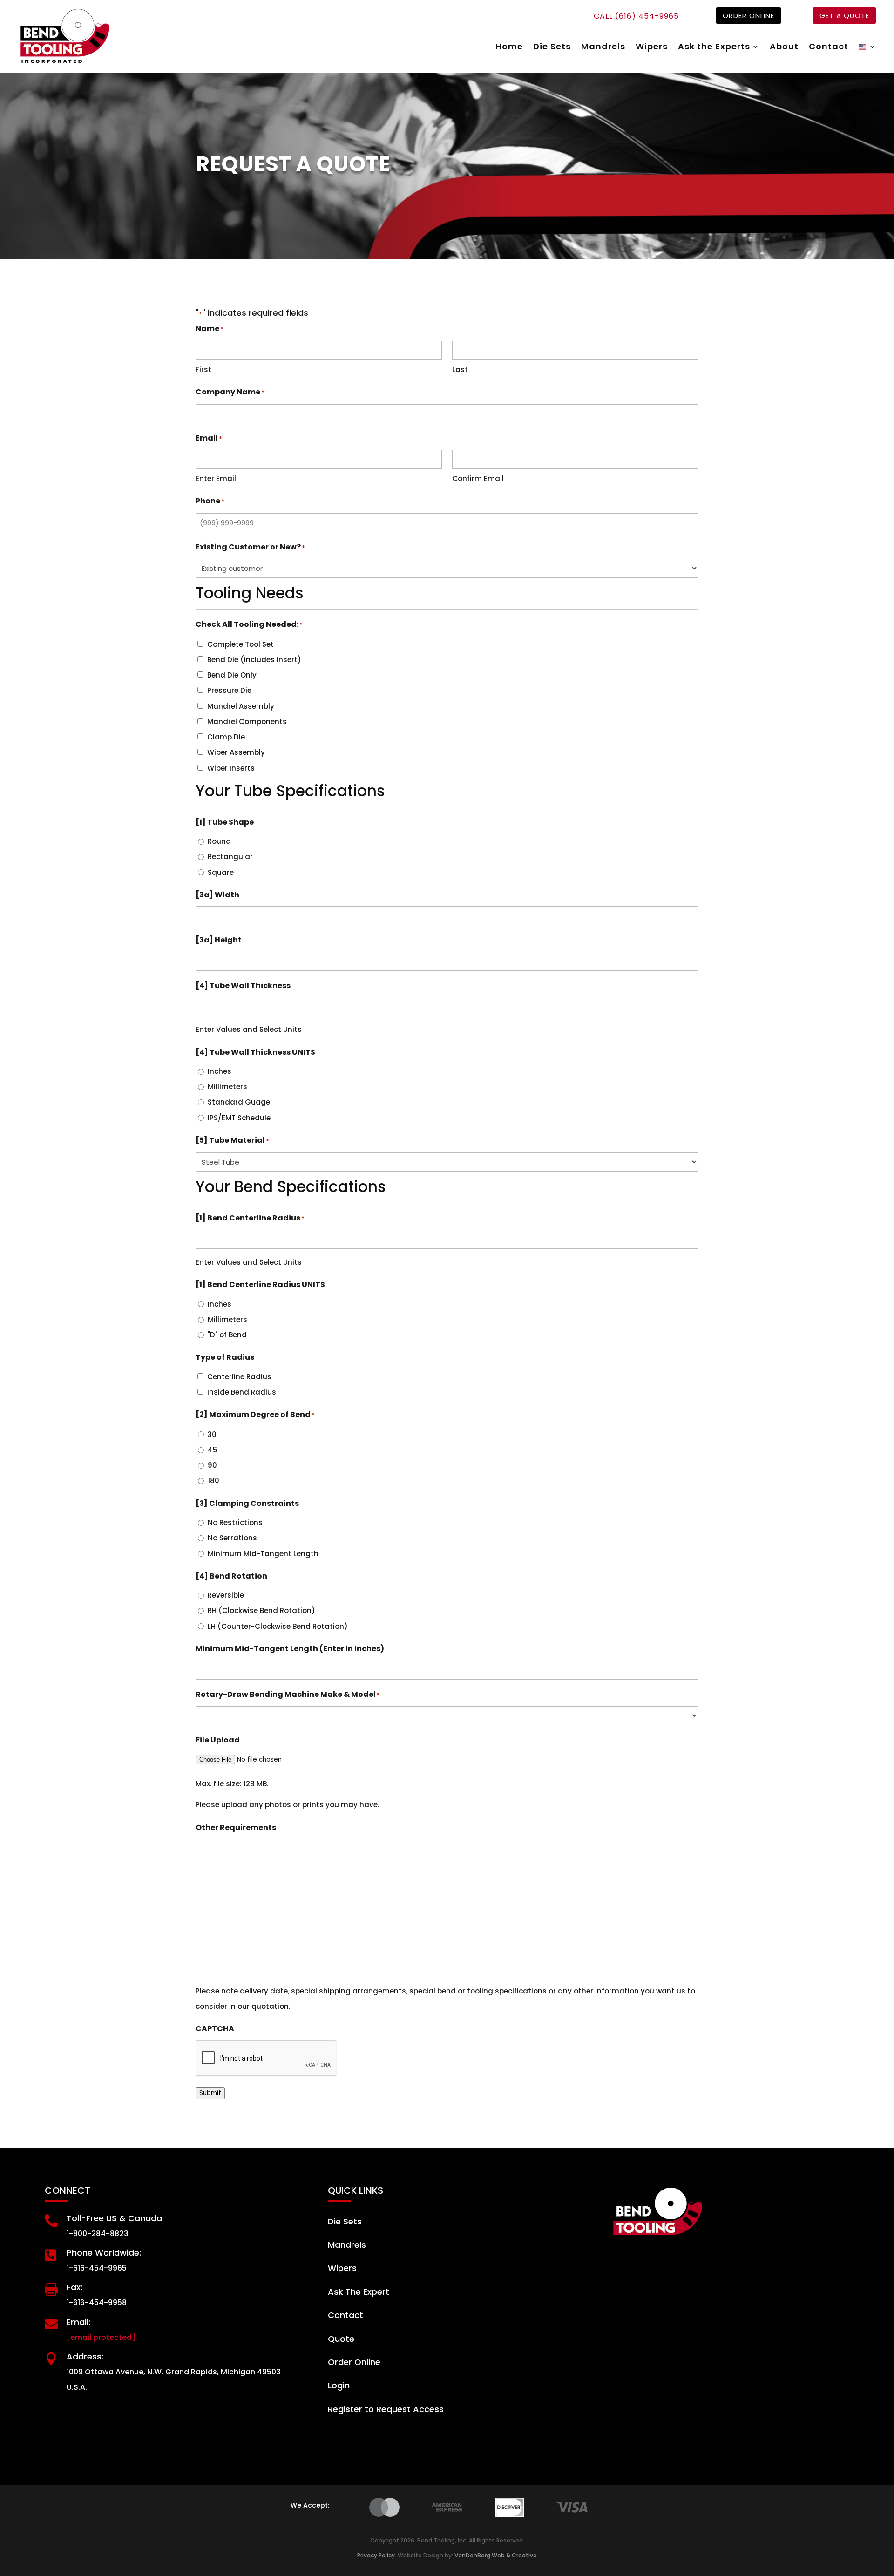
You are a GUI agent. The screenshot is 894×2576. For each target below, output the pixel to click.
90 (212, 1465)
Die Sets (552, 48)
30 (212, 1434)
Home (509, 48)
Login (339, 2385)
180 (213, 1481)
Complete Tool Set (240, 644)
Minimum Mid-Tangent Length (263, 1554)
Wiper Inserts (231, 768)
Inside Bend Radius (242, 1392)
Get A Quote (844, 16)
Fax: (74, 2287)
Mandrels (603, 48)
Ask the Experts (714, 48)
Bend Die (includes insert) (254, 660)
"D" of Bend (227, 1335)
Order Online (748, 16)
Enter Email (216, 478)
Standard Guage (239, 1102)
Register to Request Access (386, 2409)
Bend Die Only (232, 675)
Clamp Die (226, 737)
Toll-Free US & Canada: (115, 2218)
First (203, 369)
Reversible (226, 1595)
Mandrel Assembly (241, 706)
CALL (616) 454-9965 (636, 16)
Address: (85, 2356)
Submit (210, 2093)
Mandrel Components (247, 722)
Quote (341, 2339)
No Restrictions (235, 1522)
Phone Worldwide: (104, 2253)
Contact (829, 48)
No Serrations (232, 1538)
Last (460, 369)
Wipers (652, 48)
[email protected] (101, 2337)
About (784, 48)
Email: (78, 2322)
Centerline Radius (239, 1377)
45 (213, 1450)
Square (221, 872)
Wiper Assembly (236, 752)
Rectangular (230, 857)
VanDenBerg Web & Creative (496, 2555)
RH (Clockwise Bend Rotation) (261, 1610)
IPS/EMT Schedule (239, 1118)
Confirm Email (478, 478)
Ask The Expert (359, 2292)
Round (219, 841)
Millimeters (227, 1087)
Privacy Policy (376, 2555)
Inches (220, 1071)
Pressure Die (229, 690)
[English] (867, 48)
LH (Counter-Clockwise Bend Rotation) (278, 1626)
